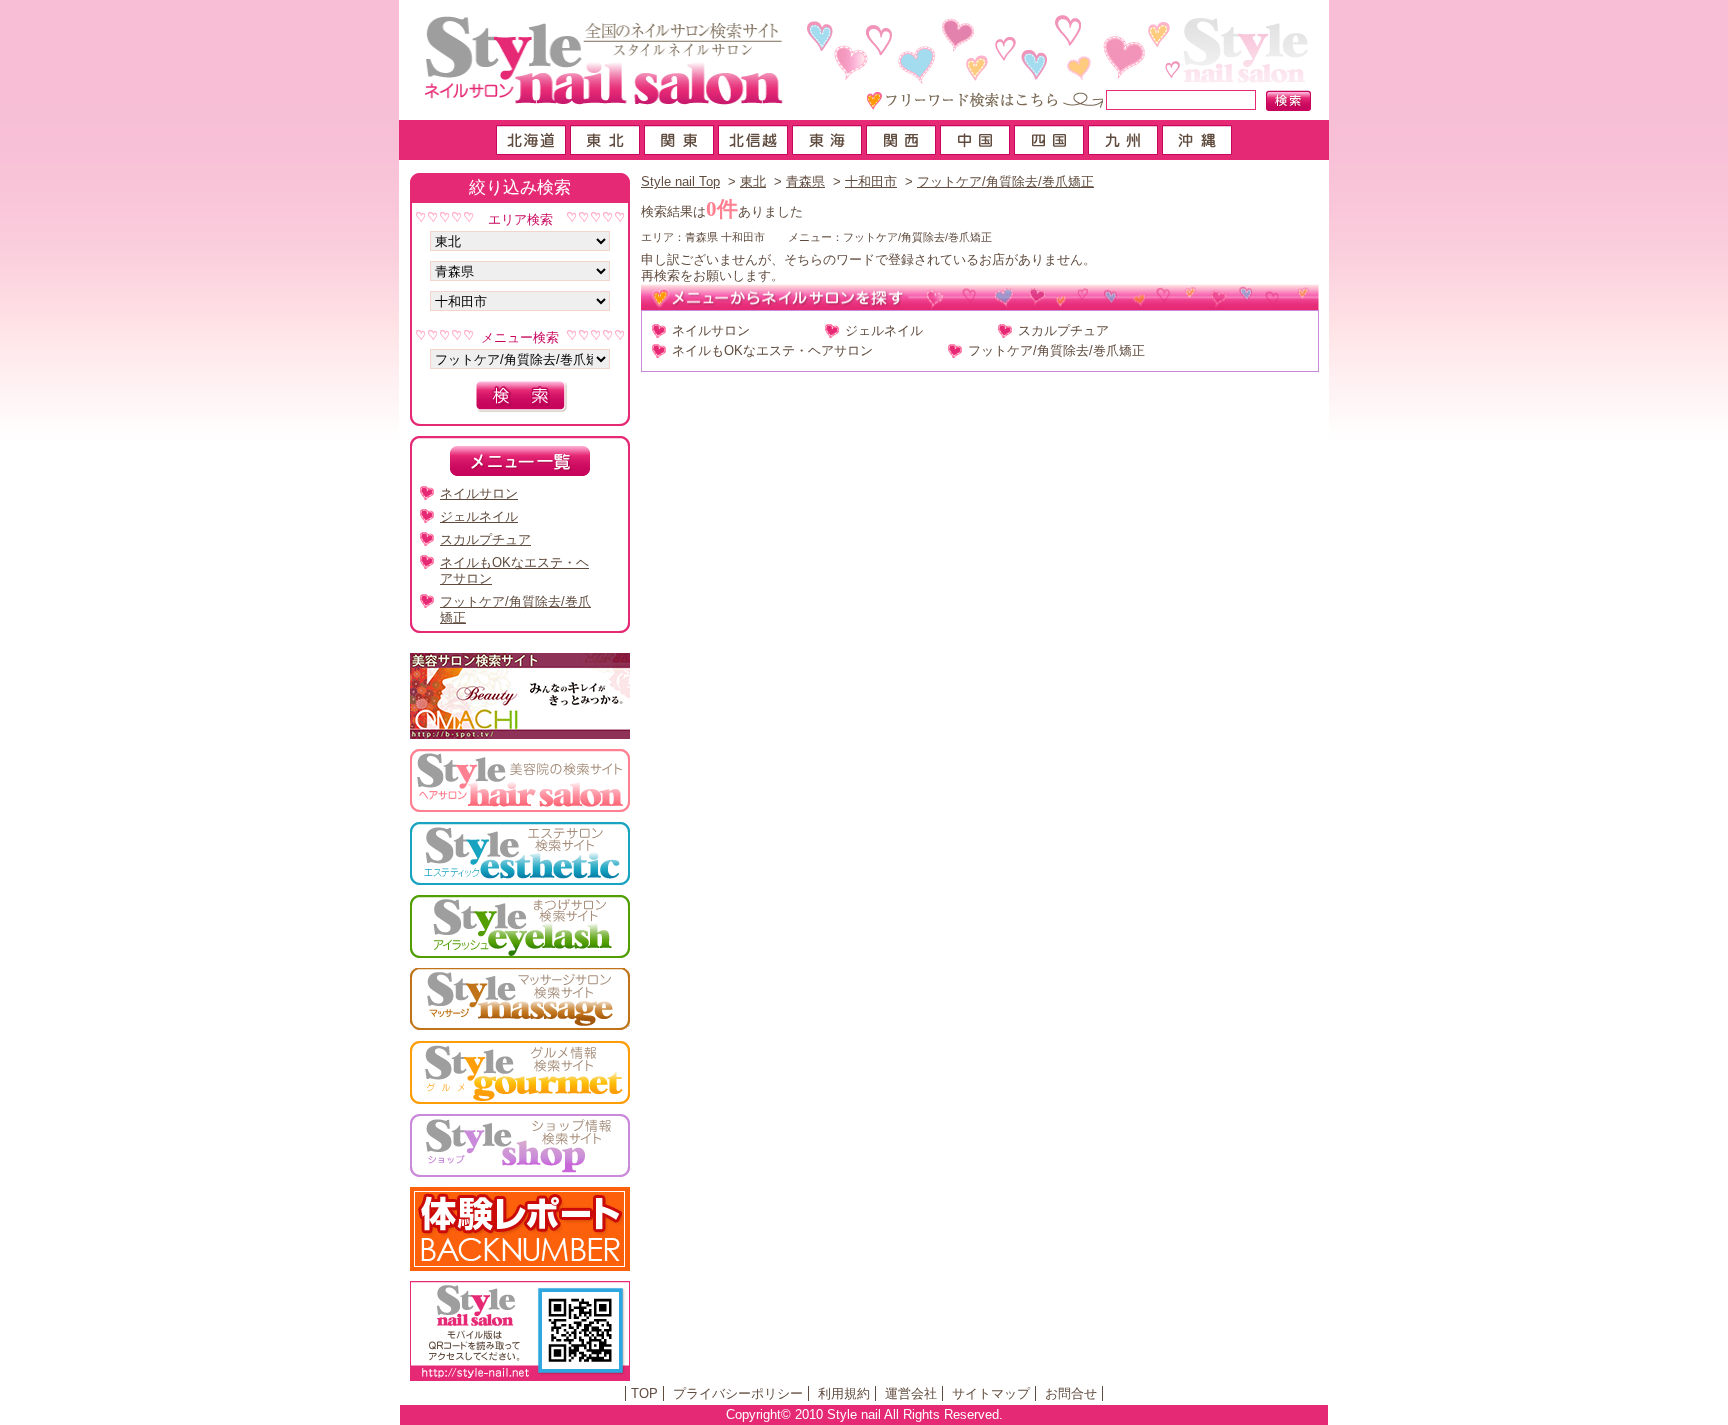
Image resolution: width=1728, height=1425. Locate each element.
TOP (644, 1393)
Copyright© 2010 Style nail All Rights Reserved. (864, 1414)
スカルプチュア (1063, 330)
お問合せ (1071, 1393)
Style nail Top (680, 181)
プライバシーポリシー (738, 1393)
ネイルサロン (711, 330)
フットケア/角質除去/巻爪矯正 (1005, 181)
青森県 (805, 181)
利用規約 (844, 1393)
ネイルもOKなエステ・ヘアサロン (772, 350)
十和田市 (871, 181)
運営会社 (911, 1393)
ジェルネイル (884, 330)
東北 (753, 181)
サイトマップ (991, 1393)
